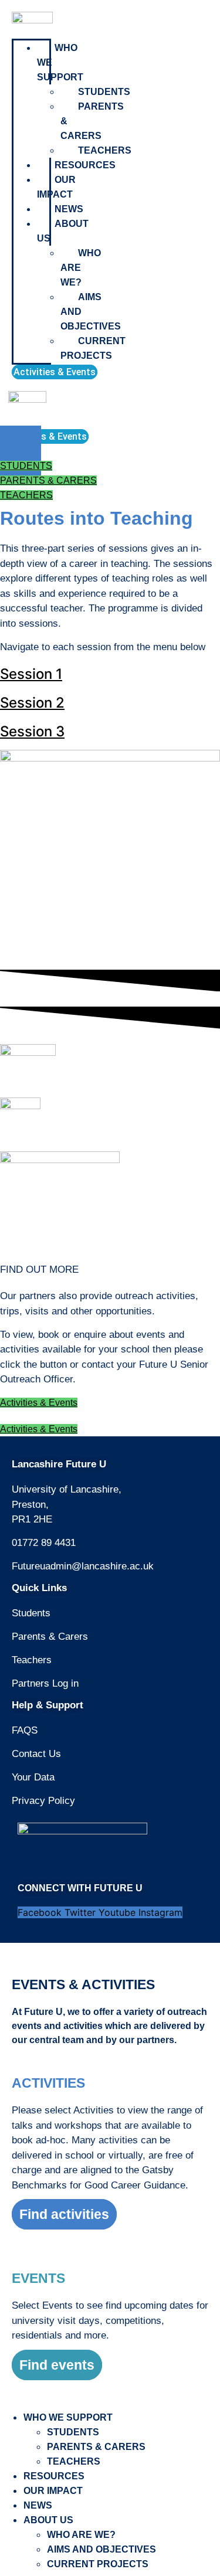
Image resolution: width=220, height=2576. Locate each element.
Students (104, 92)
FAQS (25, 1730)
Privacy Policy (43, 1801)
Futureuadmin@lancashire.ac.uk (83, 1566)
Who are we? (81, 268)
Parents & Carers (50, 1637)
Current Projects (93, 348)
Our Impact (56, 187)
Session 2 (32, 703)
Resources (85, 165)
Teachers (105, 150)
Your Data (33, 1777)
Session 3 (32, 731)
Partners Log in (45, 1683)
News (69, 209)
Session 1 (31, 674)
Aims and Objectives (101, 2549)
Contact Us (36, 1754)
